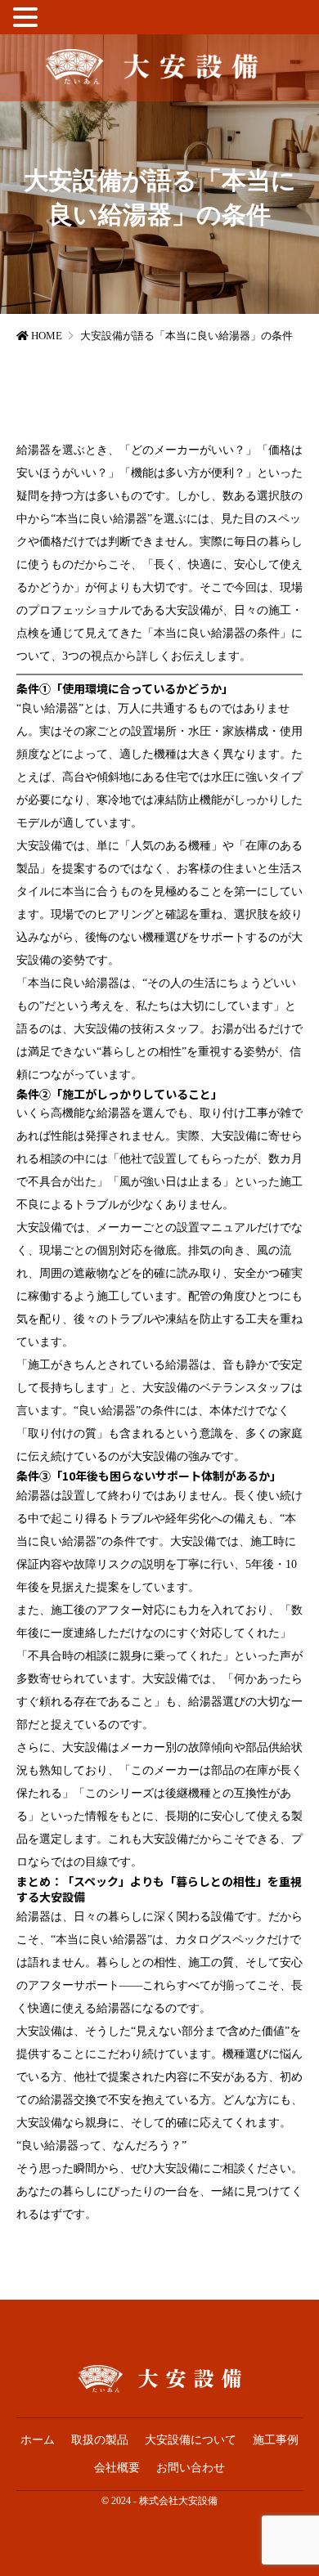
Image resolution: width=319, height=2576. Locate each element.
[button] (28, 20)
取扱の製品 (100, 2440)
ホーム (38, 2440)
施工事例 (276, 2440)
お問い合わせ (191, 2468)
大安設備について (191, 2440)
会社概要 (117, 2468)
